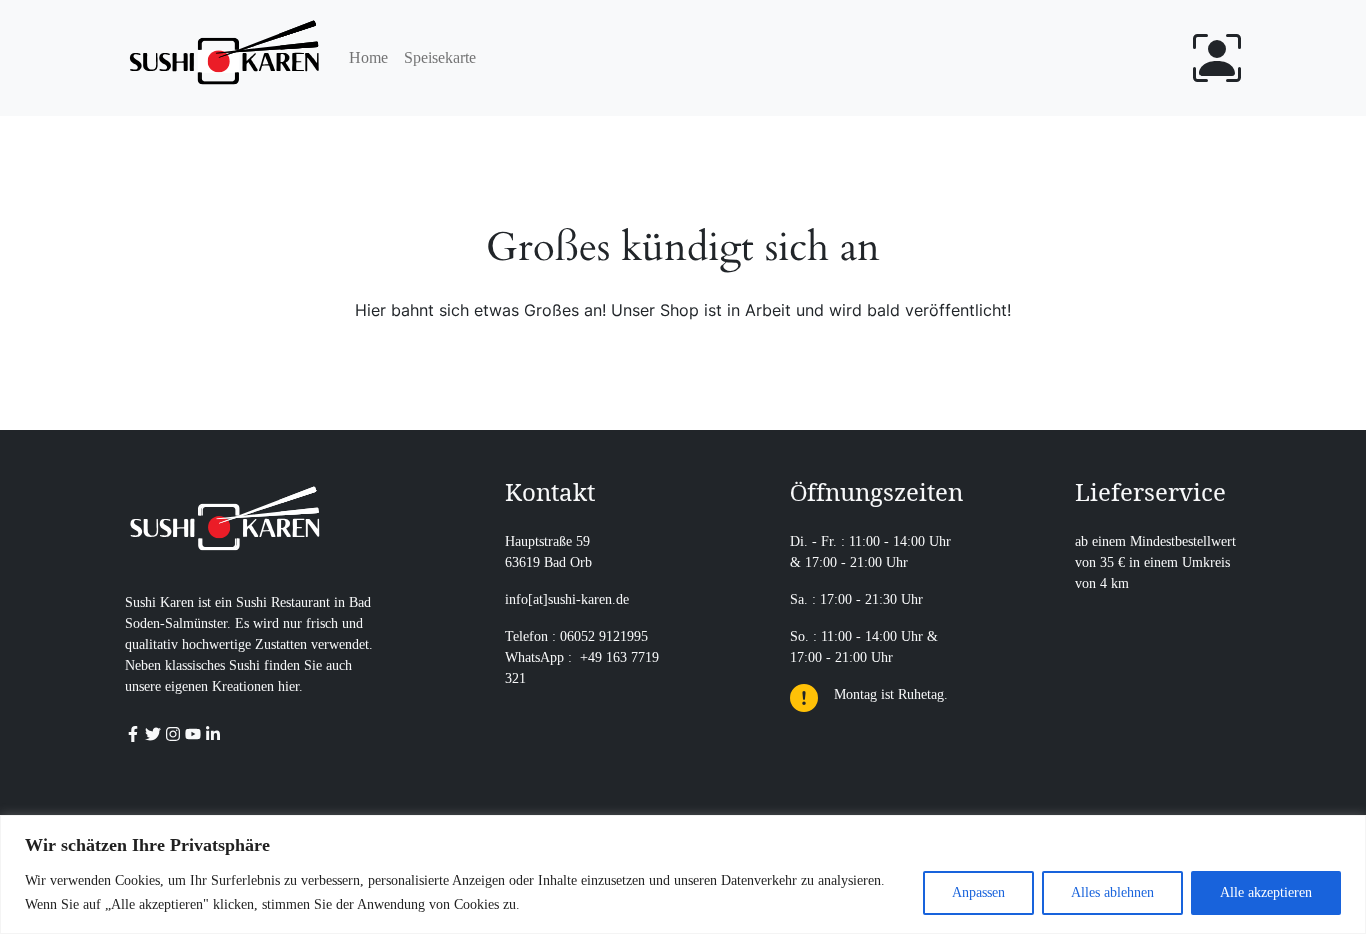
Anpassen (978, 892)
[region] (683, 874)
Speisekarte (440, 57)
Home (368, 57)
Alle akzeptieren (1266, 892)
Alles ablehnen (1112, 892)
